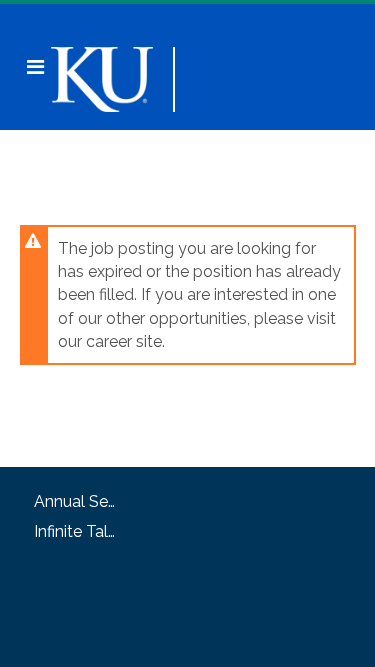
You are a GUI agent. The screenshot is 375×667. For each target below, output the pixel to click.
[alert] (188, 295)
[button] (35, 67)
